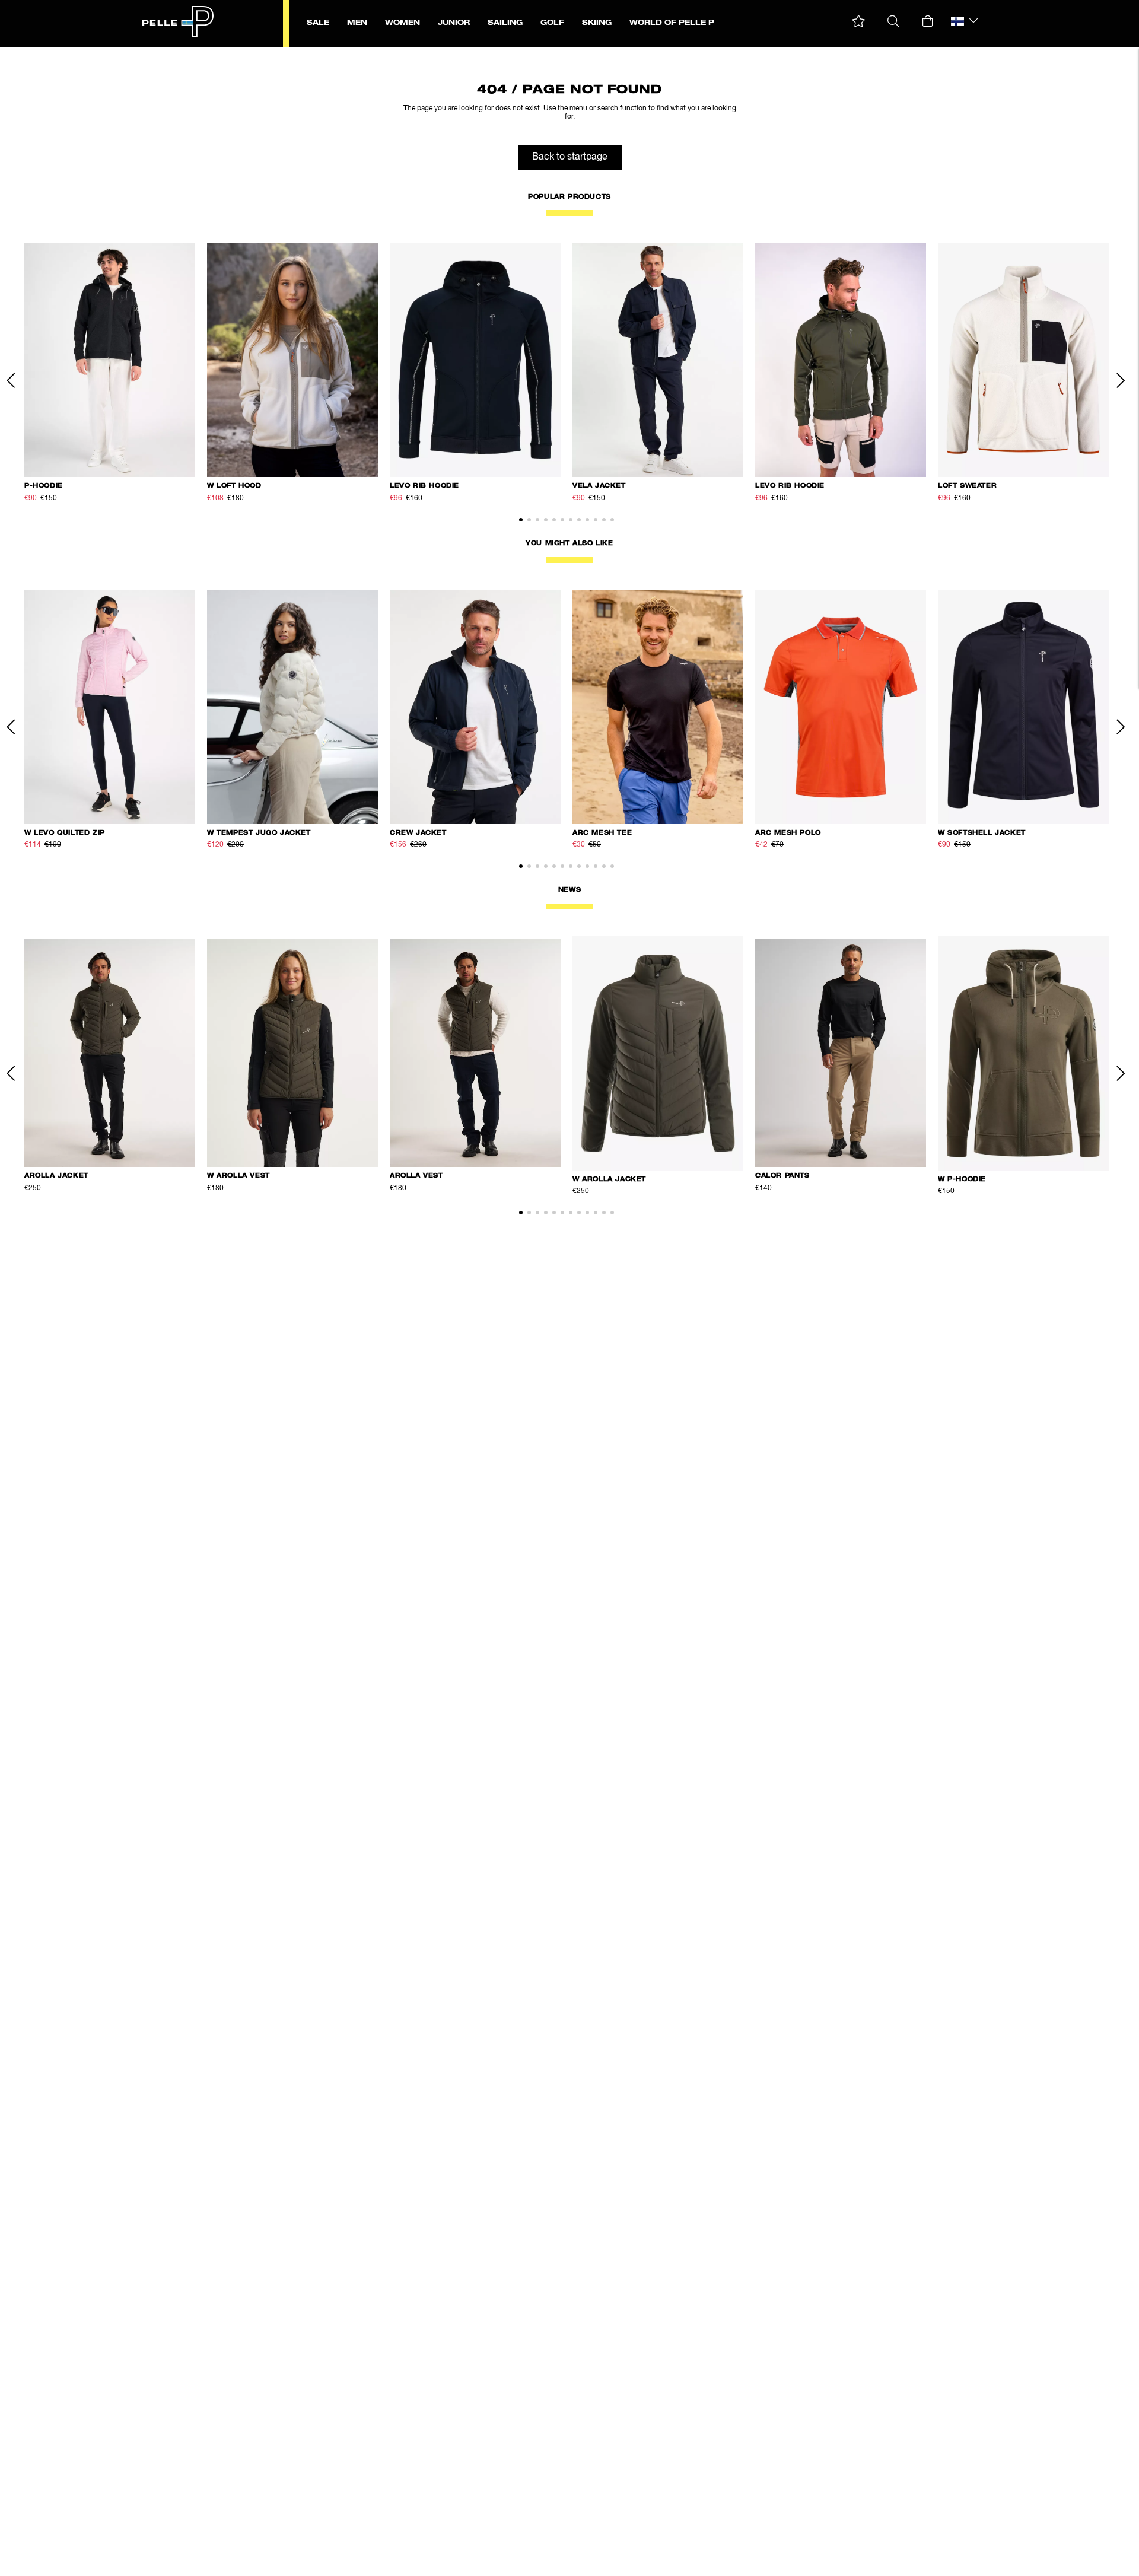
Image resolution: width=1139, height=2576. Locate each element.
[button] (859, 22)
